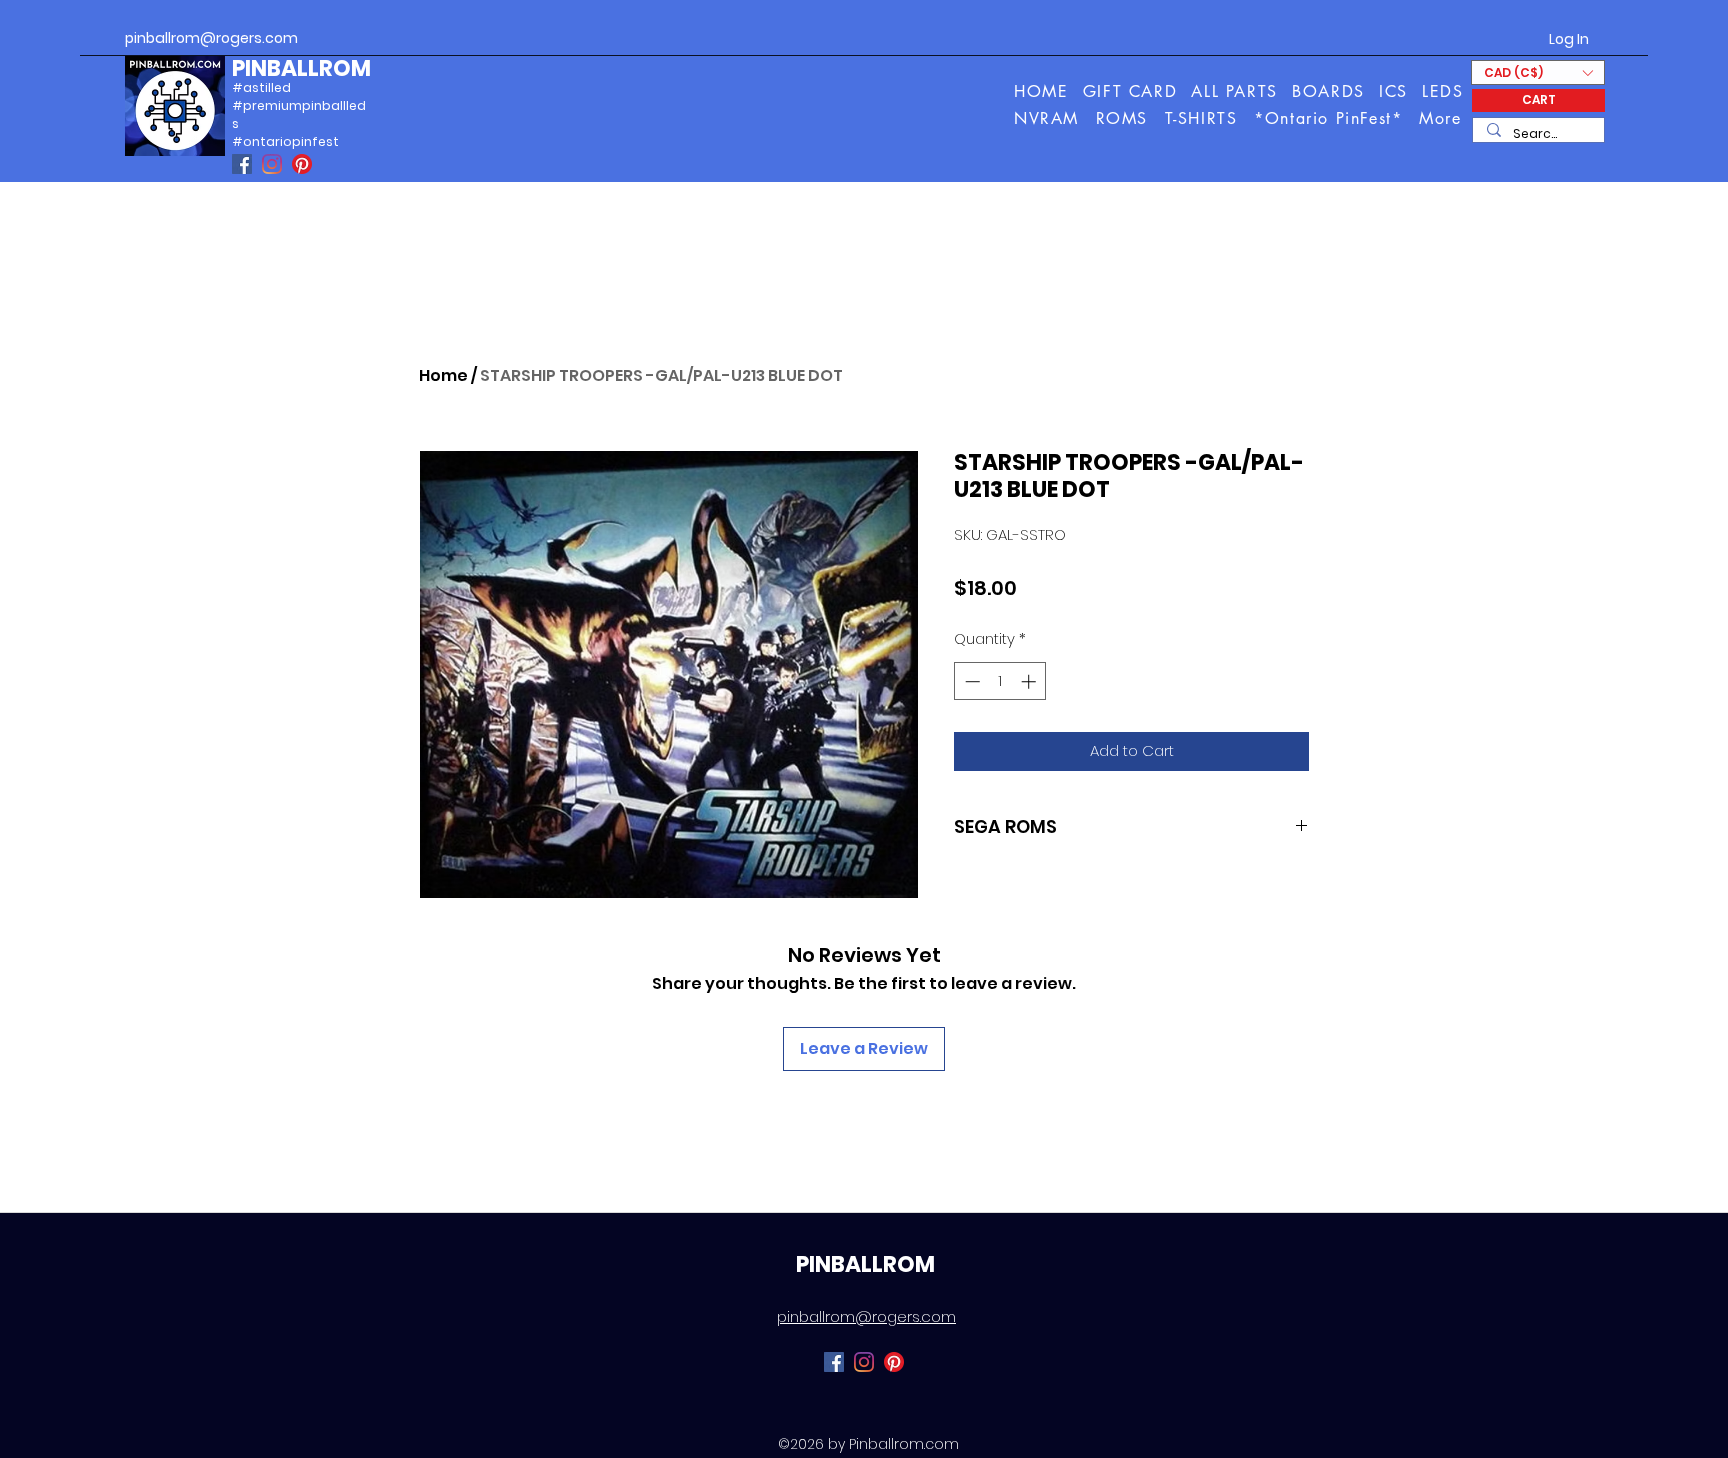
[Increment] (1030, 681)
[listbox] (1538, 72)
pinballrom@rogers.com (211, 38)
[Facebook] (242, 164)
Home (443, 375)
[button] (1441, 118)
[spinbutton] (1000, 681)
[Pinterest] (302, 164)
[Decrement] (970, 681)
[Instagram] (272, 164)
